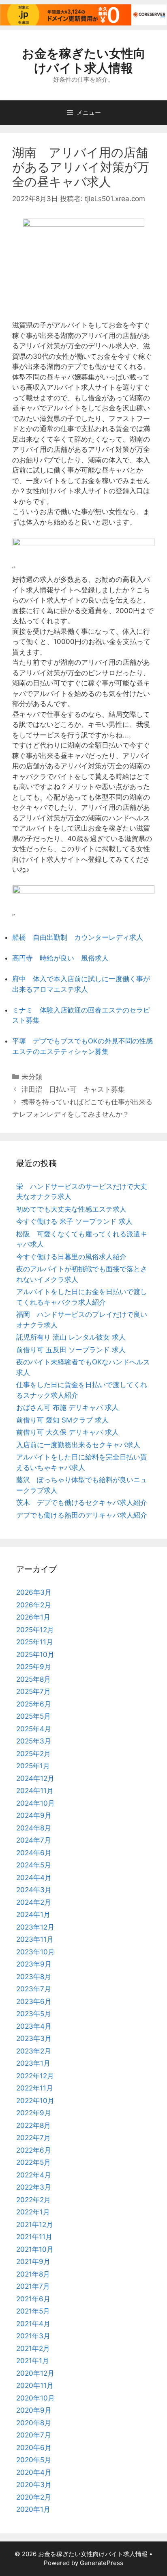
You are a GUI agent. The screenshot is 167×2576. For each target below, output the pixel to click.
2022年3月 (34, 2187)
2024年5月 (34, 1865)
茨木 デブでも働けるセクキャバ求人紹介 (82, 1503)
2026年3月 (34, 1592)
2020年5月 (34, 2460)
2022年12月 (35, 2076)
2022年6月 (34, 2150)
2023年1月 (33, 2063)
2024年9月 (34, 1815)
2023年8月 (34, 1977)
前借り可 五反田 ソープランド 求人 (71, 1350)
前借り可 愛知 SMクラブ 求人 (62, 1420)
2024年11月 (35, 1791)
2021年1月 (33, 2361)
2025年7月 (33, 1691)
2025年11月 (35, 1642)
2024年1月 (33, 1915)
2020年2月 (34, 2497)
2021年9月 (33, 2262)
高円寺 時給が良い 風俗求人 (60, 958)
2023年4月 (34, 2026)
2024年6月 (34, 1853)
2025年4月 (34, 1729)
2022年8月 (33, 2125)
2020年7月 (34, 2435)
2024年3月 (34, 1890)
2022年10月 (35, 2101)
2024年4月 (34, 1878)
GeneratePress (102, 2563)
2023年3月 (34, 2038)
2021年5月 (33, 2311)
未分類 (32, 1077)
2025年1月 (33, 1766)
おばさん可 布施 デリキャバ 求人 (67, 1407)
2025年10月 (35, 1654)
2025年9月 (34, 1667)
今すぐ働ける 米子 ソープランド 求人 (74, 1221)
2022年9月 (34, 2113)
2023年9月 (34, 1964)
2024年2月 (34, 1902)
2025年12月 (35, 1630)
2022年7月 (33, 2138)
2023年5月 (34, 2014)
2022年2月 (33, 2200)
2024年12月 (35, 1778)
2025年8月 (33, 1679)
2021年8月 (33, 2274)
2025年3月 (34, 1741)
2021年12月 (35, 2225)
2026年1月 (33, 1617)
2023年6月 (34, 2001)
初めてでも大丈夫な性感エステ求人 (71, 1209)
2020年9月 (34, 2410)
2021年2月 (33, 2348)
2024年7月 (34, 1840)
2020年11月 (35, 2385)
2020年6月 (34, 2448)
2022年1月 (33, 2212)
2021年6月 (33, 2299)
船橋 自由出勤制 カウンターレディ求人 (78, 937)
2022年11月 (35, 2088)
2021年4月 (33, 2324)
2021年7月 (33, 2286)
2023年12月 (35, 1927)
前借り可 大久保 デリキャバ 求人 (67, 1432)
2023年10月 (35, 1952)
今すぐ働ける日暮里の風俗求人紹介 (71, 1257)
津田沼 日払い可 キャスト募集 (73, 1089)
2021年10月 (35, 2249)
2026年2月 (34, 1605)
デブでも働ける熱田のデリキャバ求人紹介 (82, 1515)
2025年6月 (34, 1704)
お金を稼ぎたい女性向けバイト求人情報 (84, 61)
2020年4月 (34, 2472)
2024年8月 (34, 1828)
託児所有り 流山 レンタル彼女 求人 (71, 1337)
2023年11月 (35, 1939)
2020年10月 (35, 2398)
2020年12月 (35, 2373)
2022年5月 (33, 2162)
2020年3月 (34, 2485)
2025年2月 (33, 1754)
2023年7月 (34, 1989)
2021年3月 (33, 2336)
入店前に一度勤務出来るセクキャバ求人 (78, 1445)
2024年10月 (35, 1803)
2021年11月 (34, 2237)
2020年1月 (33, 2509)
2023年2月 (34, 2051)
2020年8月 (34, 2423)
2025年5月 (33, 1716)
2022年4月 (34, 2175)
